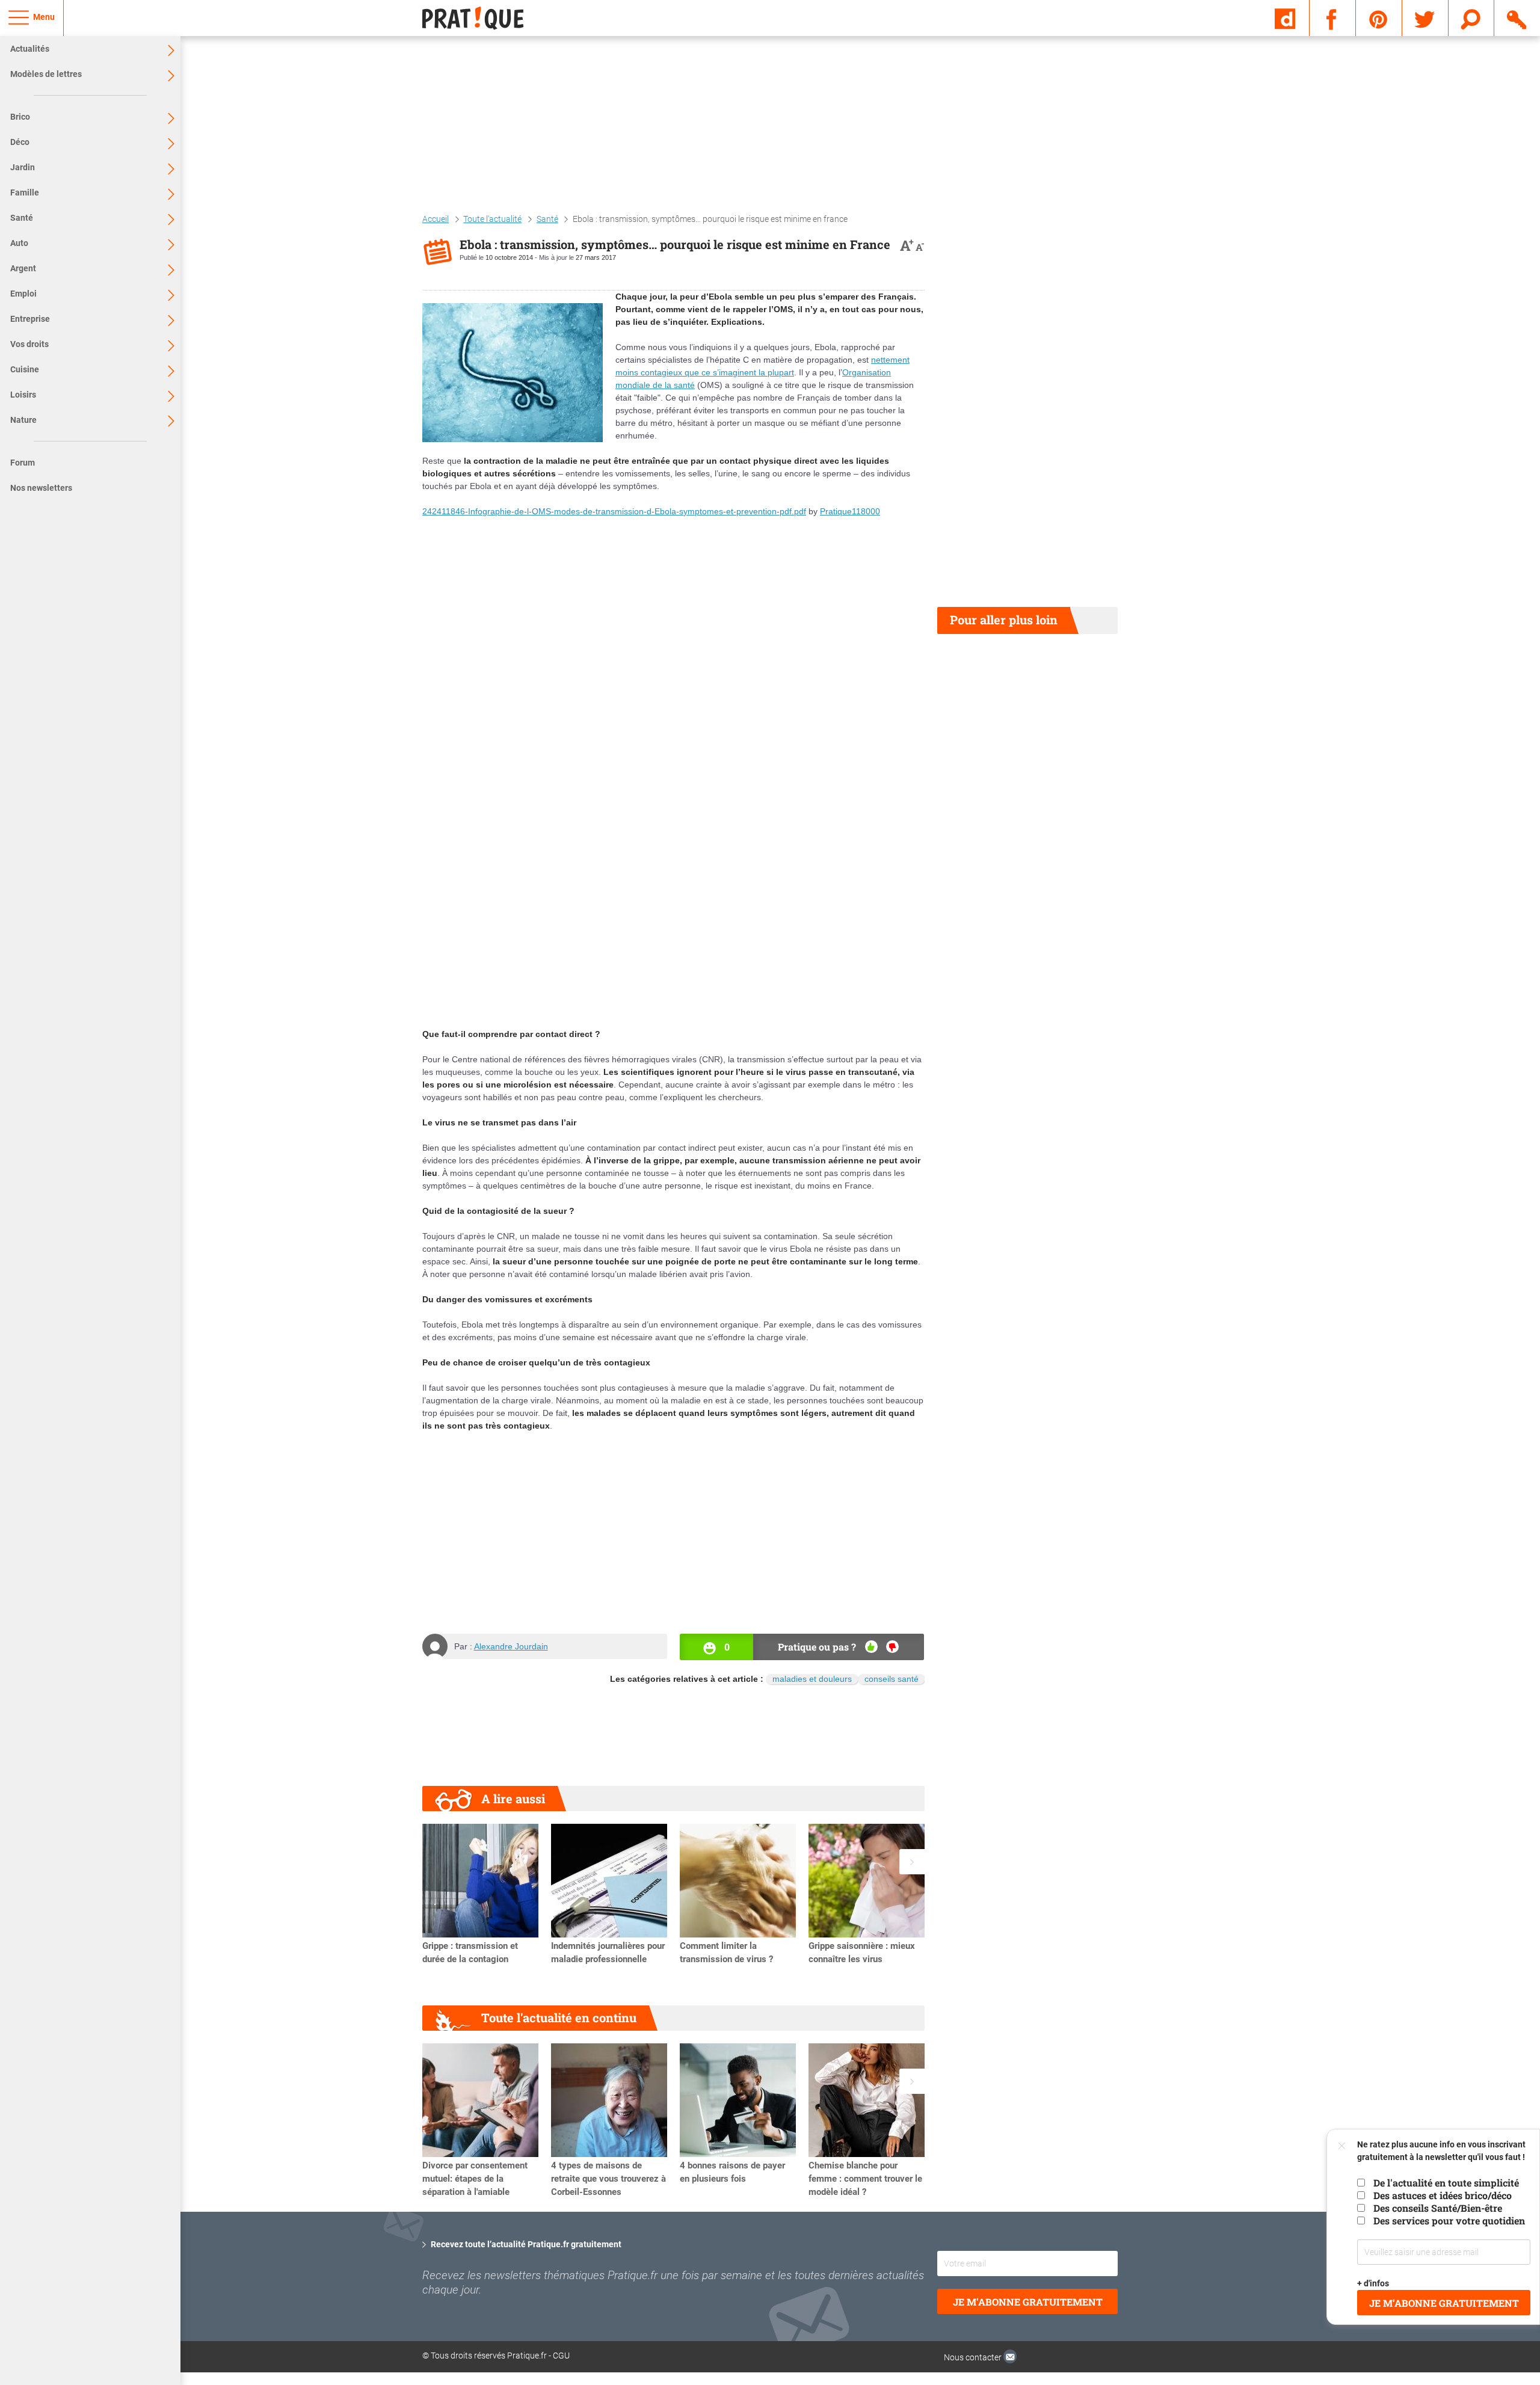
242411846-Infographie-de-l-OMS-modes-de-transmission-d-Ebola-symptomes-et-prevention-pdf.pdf (614, 511)
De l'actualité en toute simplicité (1446, 2183)
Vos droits (29, 344)
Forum (23, 463)
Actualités (30, 49)
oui (871, 1647)
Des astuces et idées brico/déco (1443, 2195)
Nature (23, 420)
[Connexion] (1517, 17)
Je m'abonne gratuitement (1028, 2302)
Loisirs (23, 395)
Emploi (23, 294)
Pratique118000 (850, 511)
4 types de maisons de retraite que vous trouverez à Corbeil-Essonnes (608, 2179)
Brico (20, 117)
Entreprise (30, 319)
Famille (25, 192)
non (892, 1647)
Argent (23, 268)
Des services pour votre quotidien (1449, 2220)
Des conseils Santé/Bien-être (1438, 2208)
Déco (20, 142)
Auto (19, 243)
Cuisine (25, 369)
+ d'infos (1374, 2283)
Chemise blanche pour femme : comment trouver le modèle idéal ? (865, 2179)
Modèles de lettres (46, 74)
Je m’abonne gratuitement (1444, 2303)
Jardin (23, 167)
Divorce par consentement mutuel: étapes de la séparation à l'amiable (475, 2179)
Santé (22, 218)
